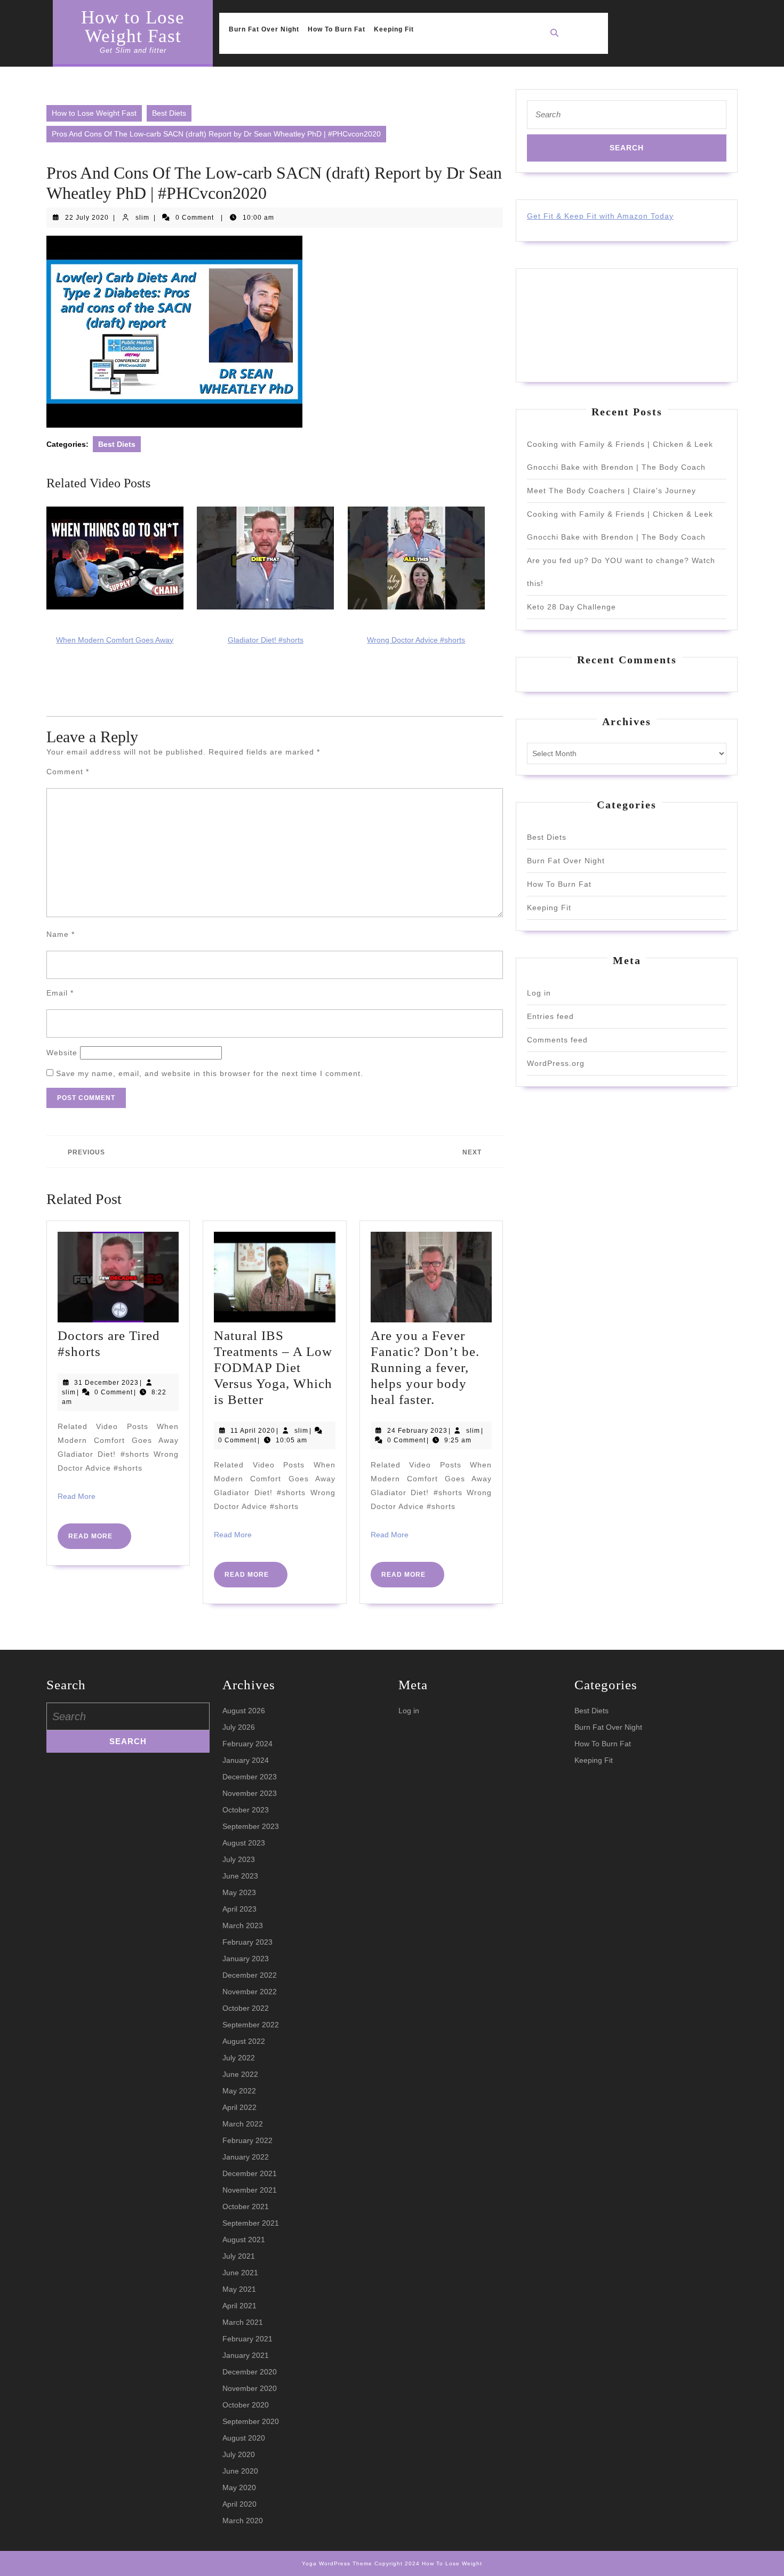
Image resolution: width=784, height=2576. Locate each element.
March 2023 (243, 1925)
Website (62, 1053)
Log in (539, 993)
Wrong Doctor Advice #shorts (416, 640)
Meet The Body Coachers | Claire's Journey (611, 491)
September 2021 (251, 2223)
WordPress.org (556, 1063)
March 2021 (243, 2322)
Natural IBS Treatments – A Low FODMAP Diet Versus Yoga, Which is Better (273, 1367)
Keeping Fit (394, 29)
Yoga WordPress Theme (337, 2563)
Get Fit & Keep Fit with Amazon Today (600, 216)
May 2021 (239, 2289)
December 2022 (250, 1975)
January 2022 (246, 2157)
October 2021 (246, 2206)
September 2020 (251, 2421)
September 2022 (251, 2025)
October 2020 (246, 2405)
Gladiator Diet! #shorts (266, 640)
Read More (77, 1496)
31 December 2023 (106, 1383)
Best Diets (169, 113)
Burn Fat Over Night (264, 29)
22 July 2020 (87, 218)
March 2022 (243, 2124)
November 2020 (250, 2388)
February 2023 (247, 1942)
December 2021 (250, 2173)
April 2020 (239, 2504)
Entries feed (550, 1016)
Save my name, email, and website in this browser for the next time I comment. (210, 1073)
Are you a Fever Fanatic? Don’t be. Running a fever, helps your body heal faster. (425, 1367)
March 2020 (243, 2521)
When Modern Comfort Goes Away (115, 640)
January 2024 (246, 1760)
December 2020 (250, 2372)
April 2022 (239, 2107)
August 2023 (244, 1843)
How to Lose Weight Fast (133, 27)
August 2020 (244, 2438)
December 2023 (250, 1777)
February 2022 (247, 2140)
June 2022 (240, 2074)
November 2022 (250, 1992)
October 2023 (246, 1810)
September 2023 (251, 1826)
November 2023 (250, 1793)
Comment (68, 772)
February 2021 (247, 2339)
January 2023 (246, 1959)
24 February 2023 (417, 1431)
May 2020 (239, 2487)
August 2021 (244, 2240)
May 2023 (239, 1892)
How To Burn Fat (337, 29)
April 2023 (239, 1909)
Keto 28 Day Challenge (571, 607)
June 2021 (240, 2273)
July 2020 (239, 2454)
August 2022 (244, 2041)
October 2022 (246, 2008)
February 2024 (247, 1744)
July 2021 (239, 2256)
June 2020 (240, 2471)
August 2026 (244, 1711)
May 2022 (239, 2091)
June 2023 (240, 1876)
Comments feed (557, 1040)
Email (60, 993)
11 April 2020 (253, 1431)
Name (61, 934)
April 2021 (239, 2306)
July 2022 (239, 2058)
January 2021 (246, 2355)
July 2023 (239, 1859)
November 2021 (250, 2190)
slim (142, 218)
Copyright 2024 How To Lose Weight (428, 2563)
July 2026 (239, 1727)
